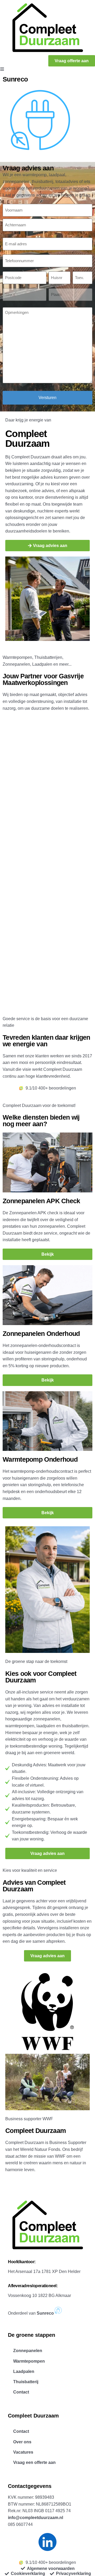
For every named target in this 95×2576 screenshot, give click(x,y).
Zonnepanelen (28, 2351)
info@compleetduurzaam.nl (35, 2518)
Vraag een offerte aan (34, 2462)
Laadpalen (24, 2371)
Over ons (22, 2442)
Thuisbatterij (26, 2382)
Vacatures (23, 2452)
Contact (21, 2392)
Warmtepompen (29, 2361)
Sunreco (15, 79)
